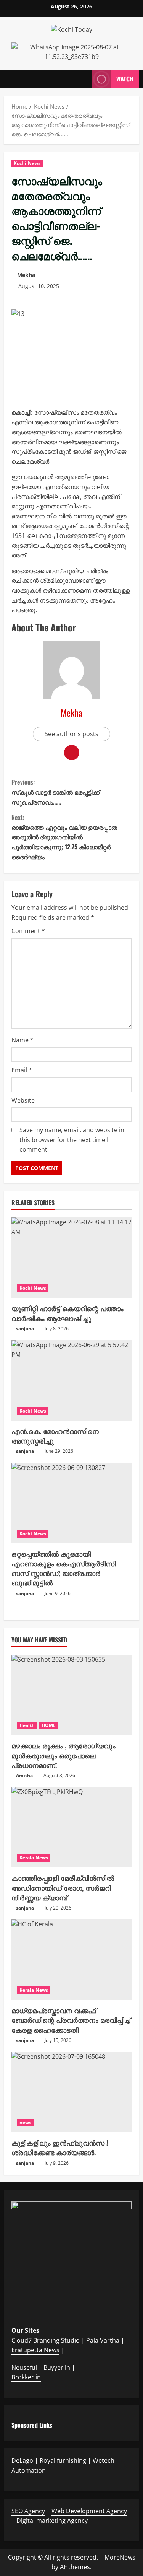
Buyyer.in (57, 2367)
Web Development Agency (89, 2511)
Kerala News (34, 1858)
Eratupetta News (35, 2350)
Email (22, 1070)
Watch (125, 78)
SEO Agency (28, 2511)
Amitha (24, 1775)
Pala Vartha (104, 2340)
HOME (49, 1725)
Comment (28, 931)
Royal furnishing (63, 2460)
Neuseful (24, 2367)
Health (27, 1725)
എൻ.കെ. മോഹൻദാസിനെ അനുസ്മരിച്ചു (55, 1436)
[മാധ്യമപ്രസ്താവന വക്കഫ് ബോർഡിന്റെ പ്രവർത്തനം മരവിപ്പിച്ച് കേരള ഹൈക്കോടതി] (71, 1960)
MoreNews (120, 2557)
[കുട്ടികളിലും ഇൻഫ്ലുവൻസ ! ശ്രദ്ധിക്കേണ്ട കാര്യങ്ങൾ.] (71, 2092)
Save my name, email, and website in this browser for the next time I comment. (72, 1140)
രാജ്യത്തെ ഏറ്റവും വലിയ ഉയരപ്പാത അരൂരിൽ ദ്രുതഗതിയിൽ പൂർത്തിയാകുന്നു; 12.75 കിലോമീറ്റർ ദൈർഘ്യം (64, 837)
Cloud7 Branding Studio (46, 2340)
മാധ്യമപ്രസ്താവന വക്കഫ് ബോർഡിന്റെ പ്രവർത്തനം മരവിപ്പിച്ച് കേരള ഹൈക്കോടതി (71, 2020)
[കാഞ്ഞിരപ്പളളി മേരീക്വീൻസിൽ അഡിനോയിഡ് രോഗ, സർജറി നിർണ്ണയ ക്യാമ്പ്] (71, 1827)
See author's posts (71, 734)
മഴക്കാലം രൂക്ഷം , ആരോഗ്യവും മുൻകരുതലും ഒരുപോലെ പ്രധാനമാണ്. (63, 1755)
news (25, 2122)
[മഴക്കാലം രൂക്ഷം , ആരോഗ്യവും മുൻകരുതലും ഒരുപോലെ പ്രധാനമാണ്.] (71, 1695)
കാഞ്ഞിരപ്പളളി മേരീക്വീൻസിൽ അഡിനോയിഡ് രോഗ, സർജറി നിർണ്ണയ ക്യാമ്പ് (63, 1887)
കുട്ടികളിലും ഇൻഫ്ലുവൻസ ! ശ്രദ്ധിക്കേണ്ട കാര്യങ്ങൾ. (60, 2147)
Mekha (26, 275)
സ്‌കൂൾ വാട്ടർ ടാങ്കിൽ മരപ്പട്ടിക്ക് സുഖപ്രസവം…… (55, 792)
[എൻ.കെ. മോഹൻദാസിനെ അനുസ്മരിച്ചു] (71, 1380)
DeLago (22, 2460)
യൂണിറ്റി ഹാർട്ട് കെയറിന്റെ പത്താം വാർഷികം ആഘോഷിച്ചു (67, 1313)
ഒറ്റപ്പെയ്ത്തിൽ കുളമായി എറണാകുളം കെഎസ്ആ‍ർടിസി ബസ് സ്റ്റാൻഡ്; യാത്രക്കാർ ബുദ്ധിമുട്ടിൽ (64, 1568)
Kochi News (27, 163)
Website (23, 1100)
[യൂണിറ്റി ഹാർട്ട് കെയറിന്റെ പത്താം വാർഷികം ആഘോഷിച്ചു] (71, 1258)
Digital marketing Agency (52, 2521)
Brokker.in (26, 2377)
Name (22, 1040)
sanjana (25, 1329)
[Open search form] (82, 79)
